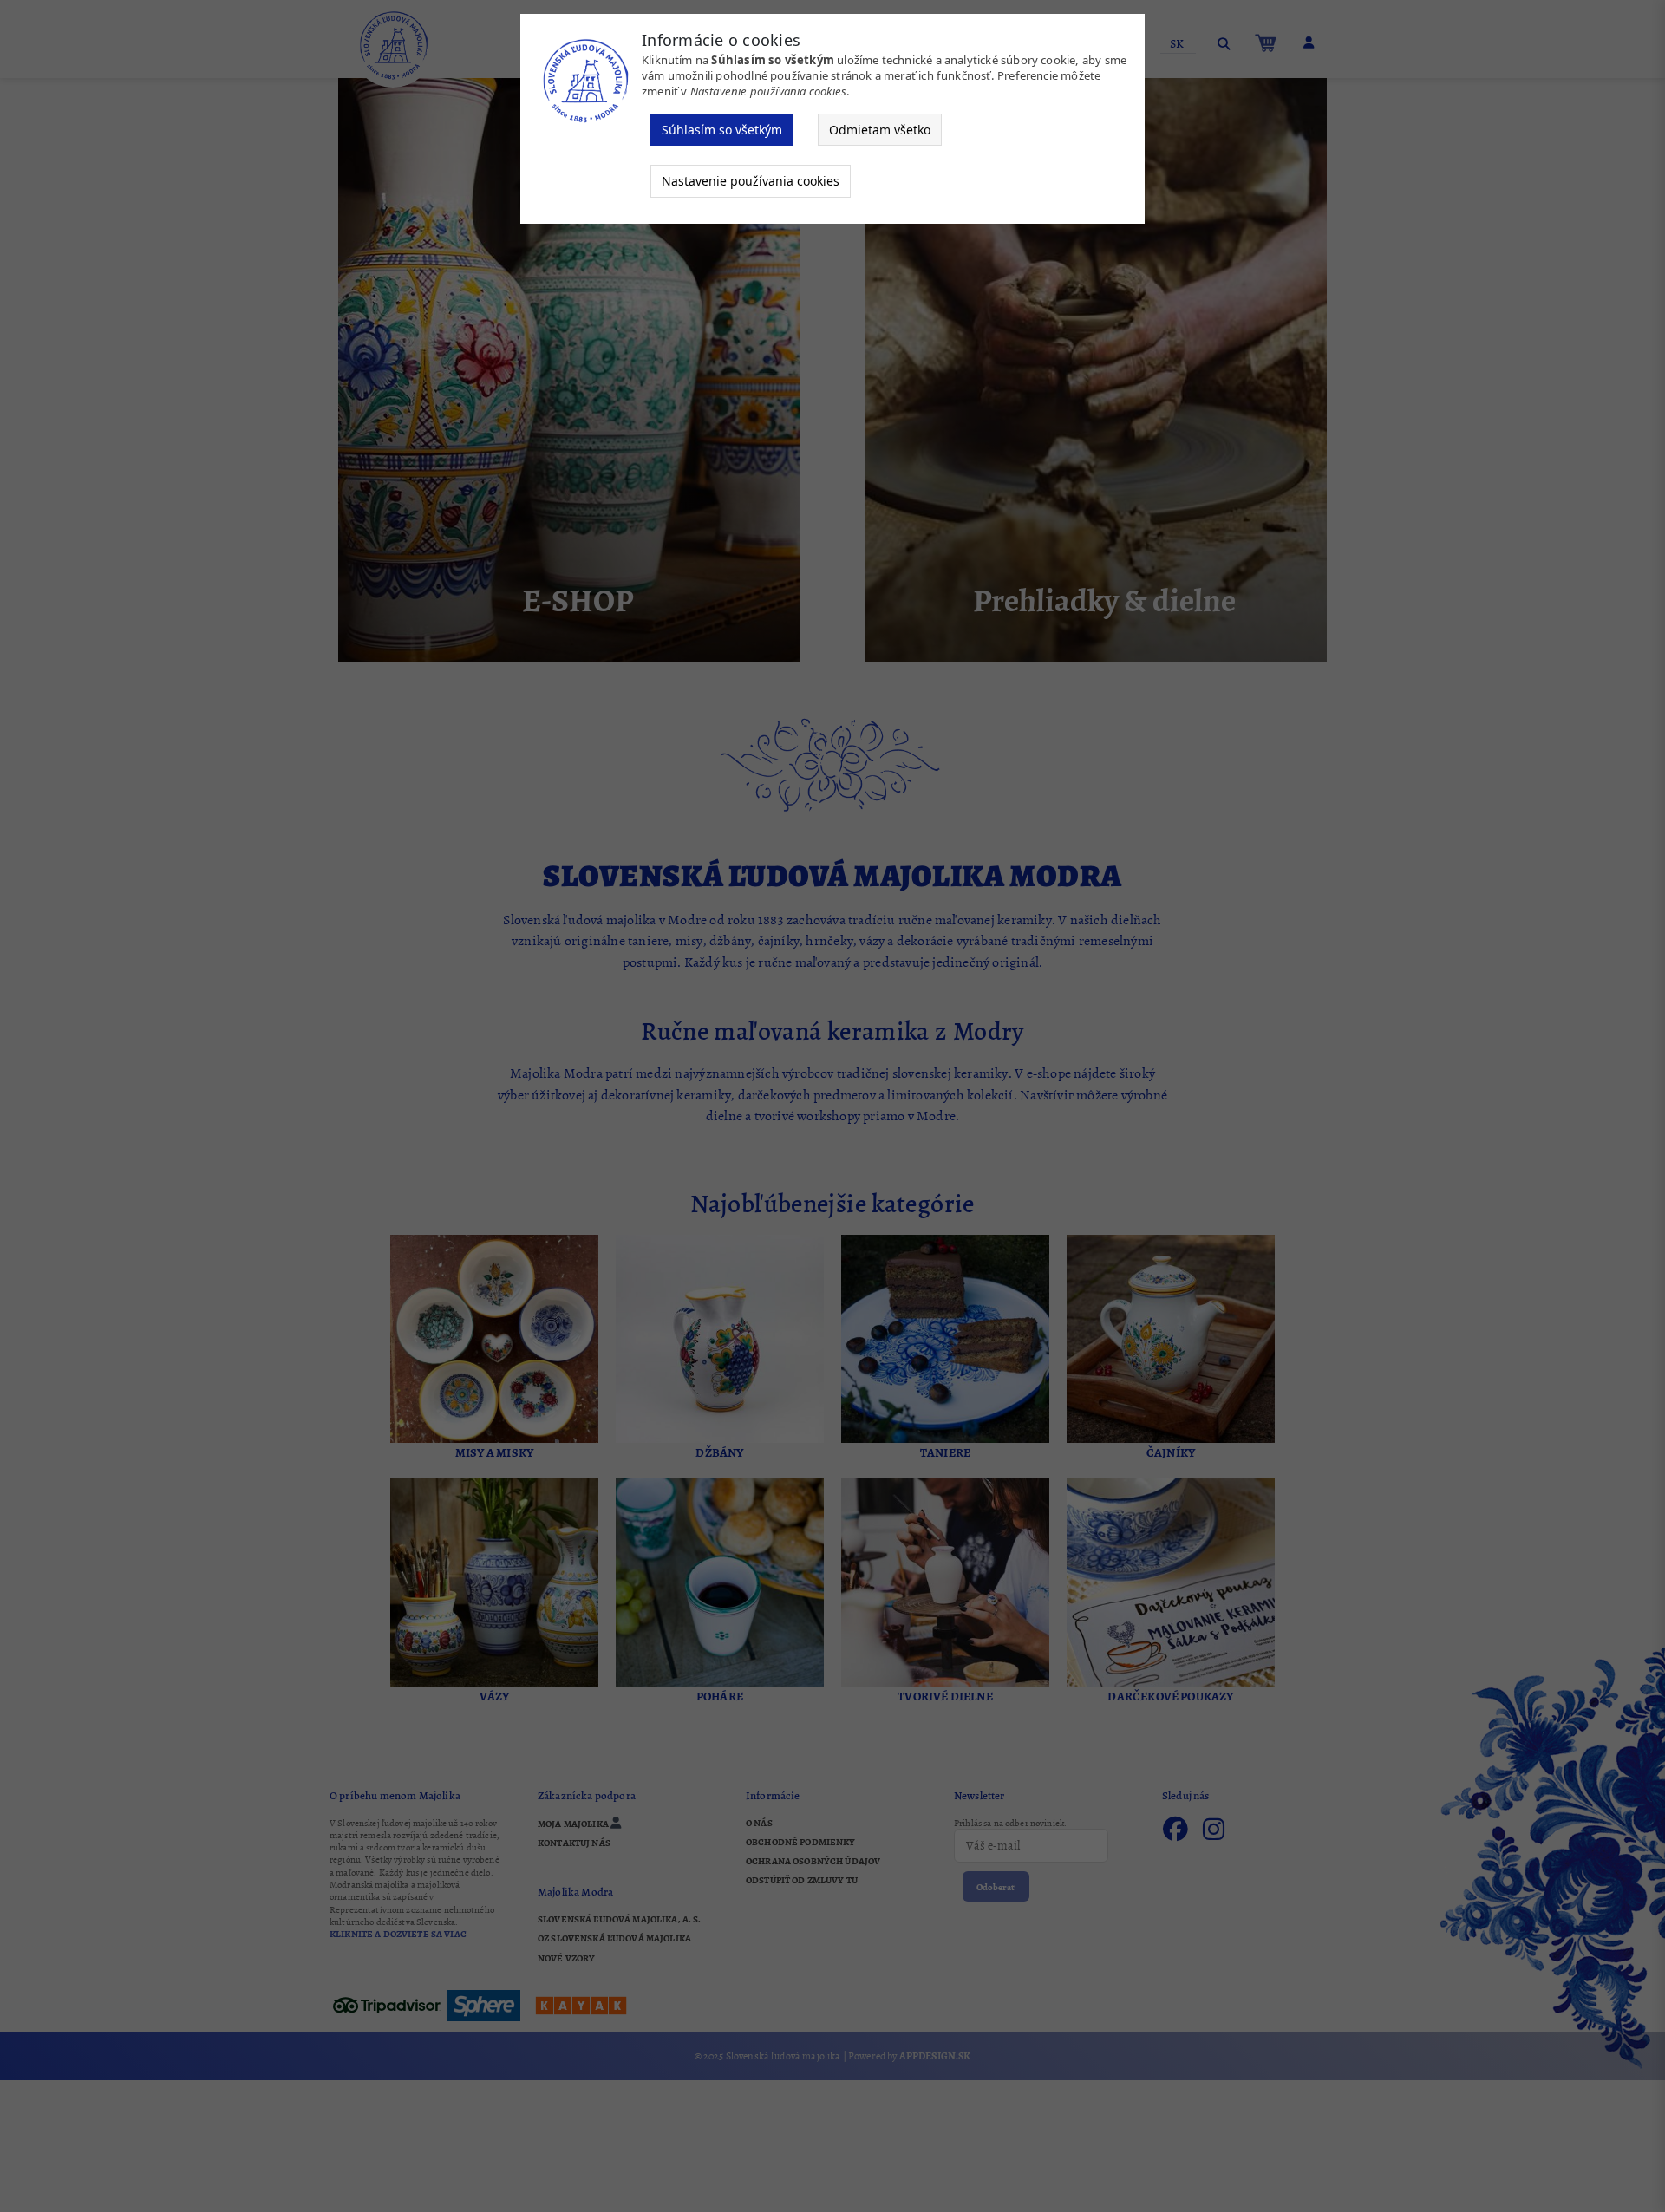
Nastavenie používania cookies (751, 181)
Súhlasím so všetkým (722, 130)
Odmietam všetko (880, 130)
